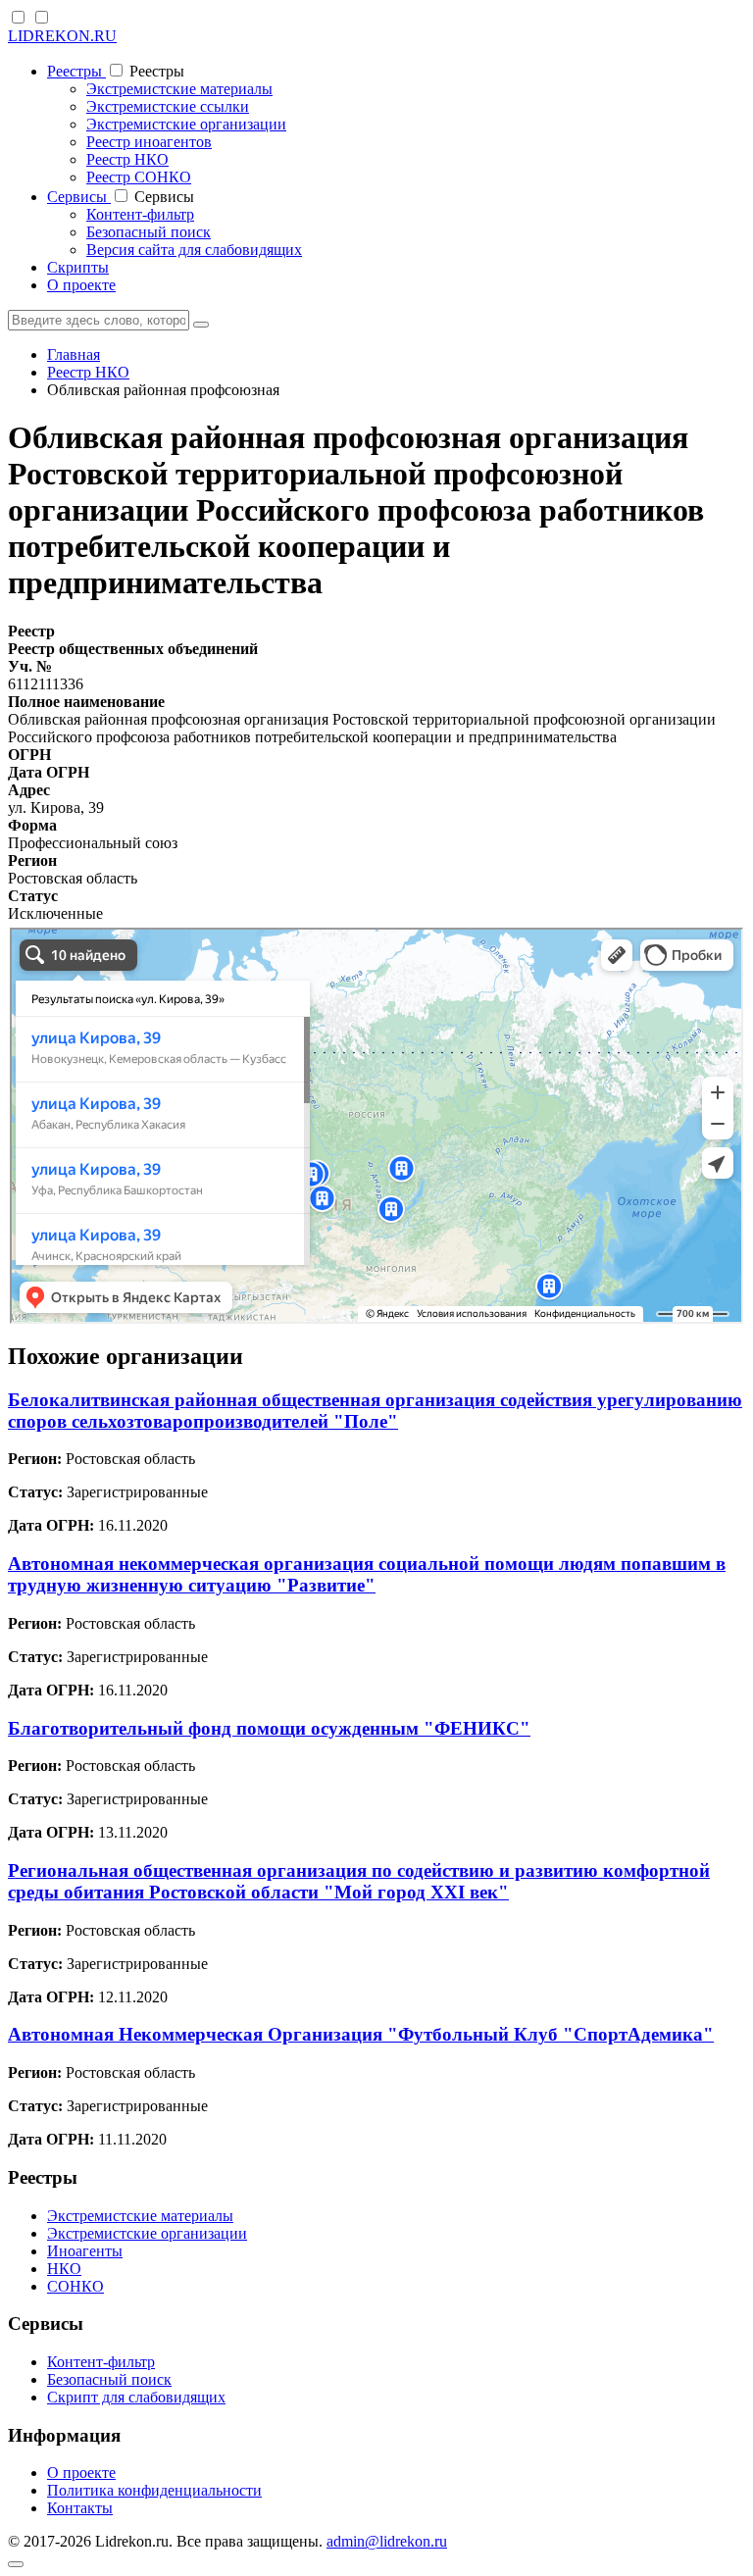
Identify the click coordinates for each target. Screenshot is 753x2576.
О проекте (81, 285)
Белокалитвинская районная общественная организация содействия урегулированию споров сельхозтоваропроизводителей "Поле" (375, 1411)
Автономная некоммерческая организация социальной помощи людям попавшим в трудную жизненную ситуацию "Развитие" (367, 1574)
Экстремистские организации (186, 124)
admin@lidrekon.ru (387, 2541)
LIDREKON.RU (62, 36)
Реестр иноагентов (149, 142)
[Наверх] (16, 2564)
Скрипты (78, 267)
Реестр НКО (127, 159)
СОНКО (75, 2286)
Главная (74, 354)
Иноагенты (85, 2251)
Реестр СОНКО (139, 177)
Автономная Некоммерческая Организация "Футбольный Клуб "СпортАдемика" (361, 2034)
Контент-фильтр (140, 214)
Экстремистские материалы (179, 89)
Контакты (80, 2508)
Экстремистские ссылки (168, 106)
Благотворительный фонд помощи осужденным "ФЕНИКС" (269, 1728)
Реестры (76, 71)
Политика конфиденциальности (154, 2490)
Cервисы (79, 197)
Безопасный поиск (149, 232)
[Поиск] (201, 325)
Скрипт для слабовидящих (136, 2397)
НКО (64, 2269)
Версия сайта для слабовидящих (194, 250)
